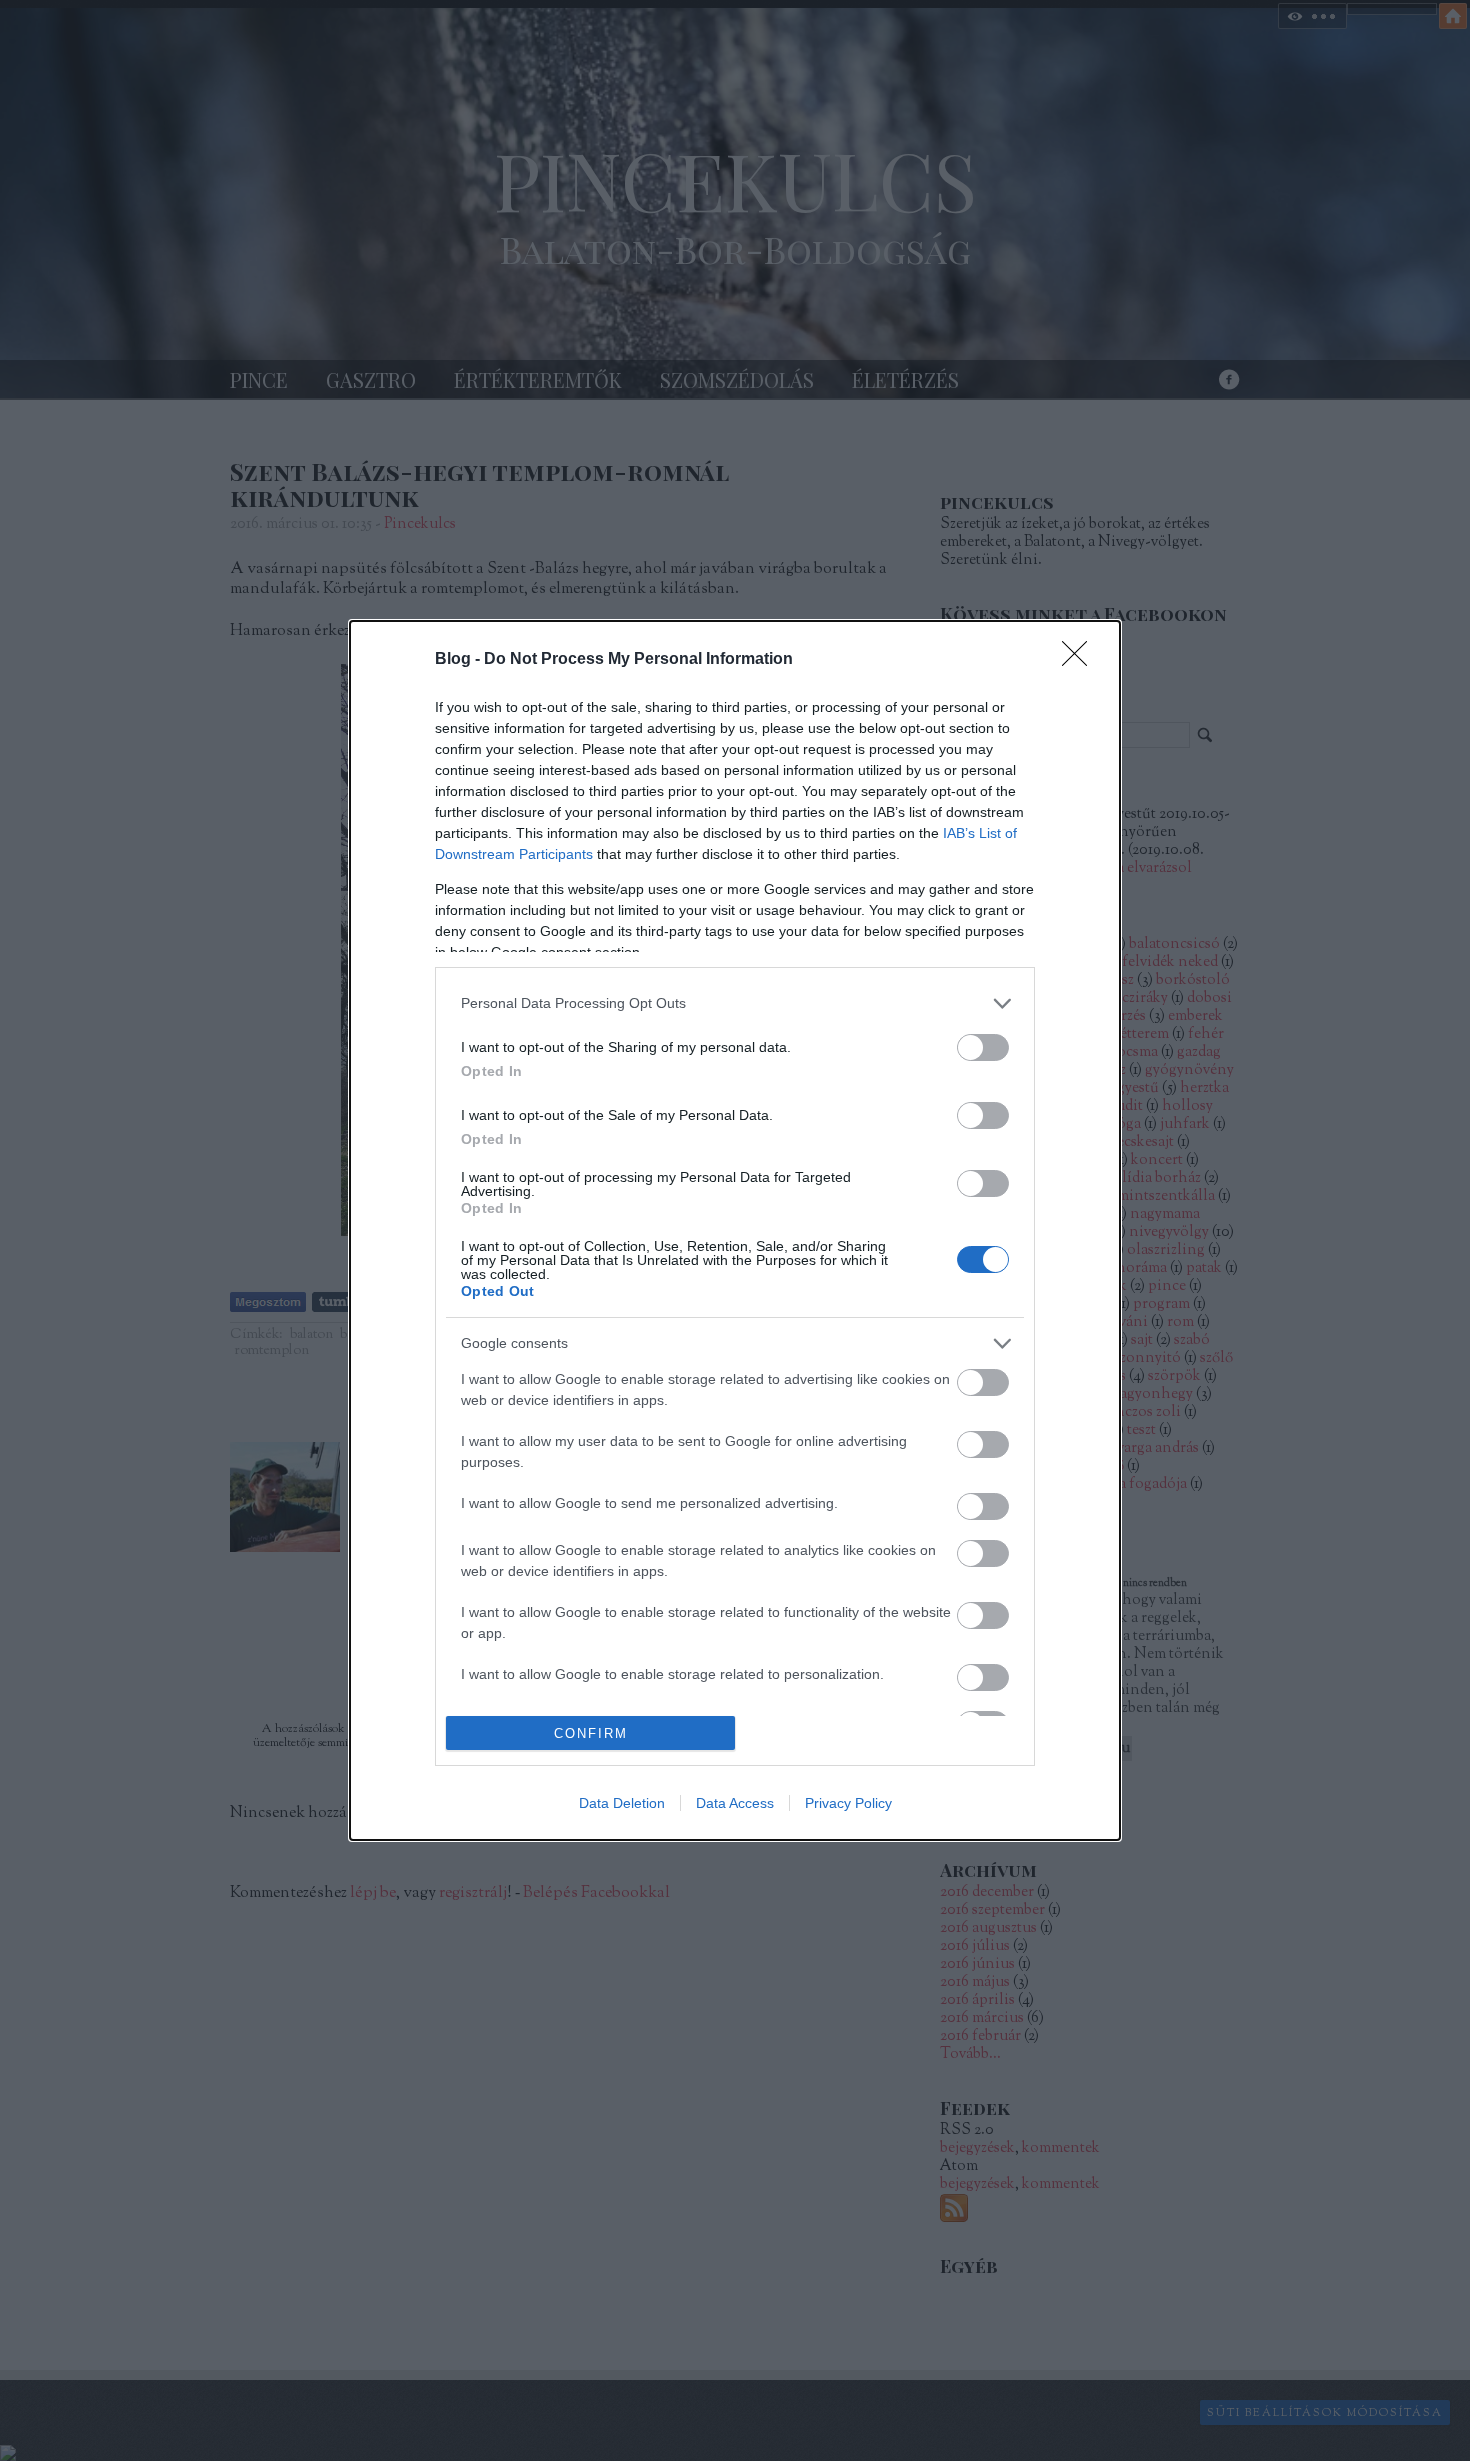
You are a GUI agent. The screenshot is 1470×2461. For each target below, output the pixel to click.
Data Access (735, 1803)
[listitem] (735, 1003)
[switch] (983, 1047)
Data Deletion (622, 1803)
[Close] (1081, 660)
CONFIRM (591, 1733)
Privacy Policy (848, 1803)
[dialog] (735, 1230)
